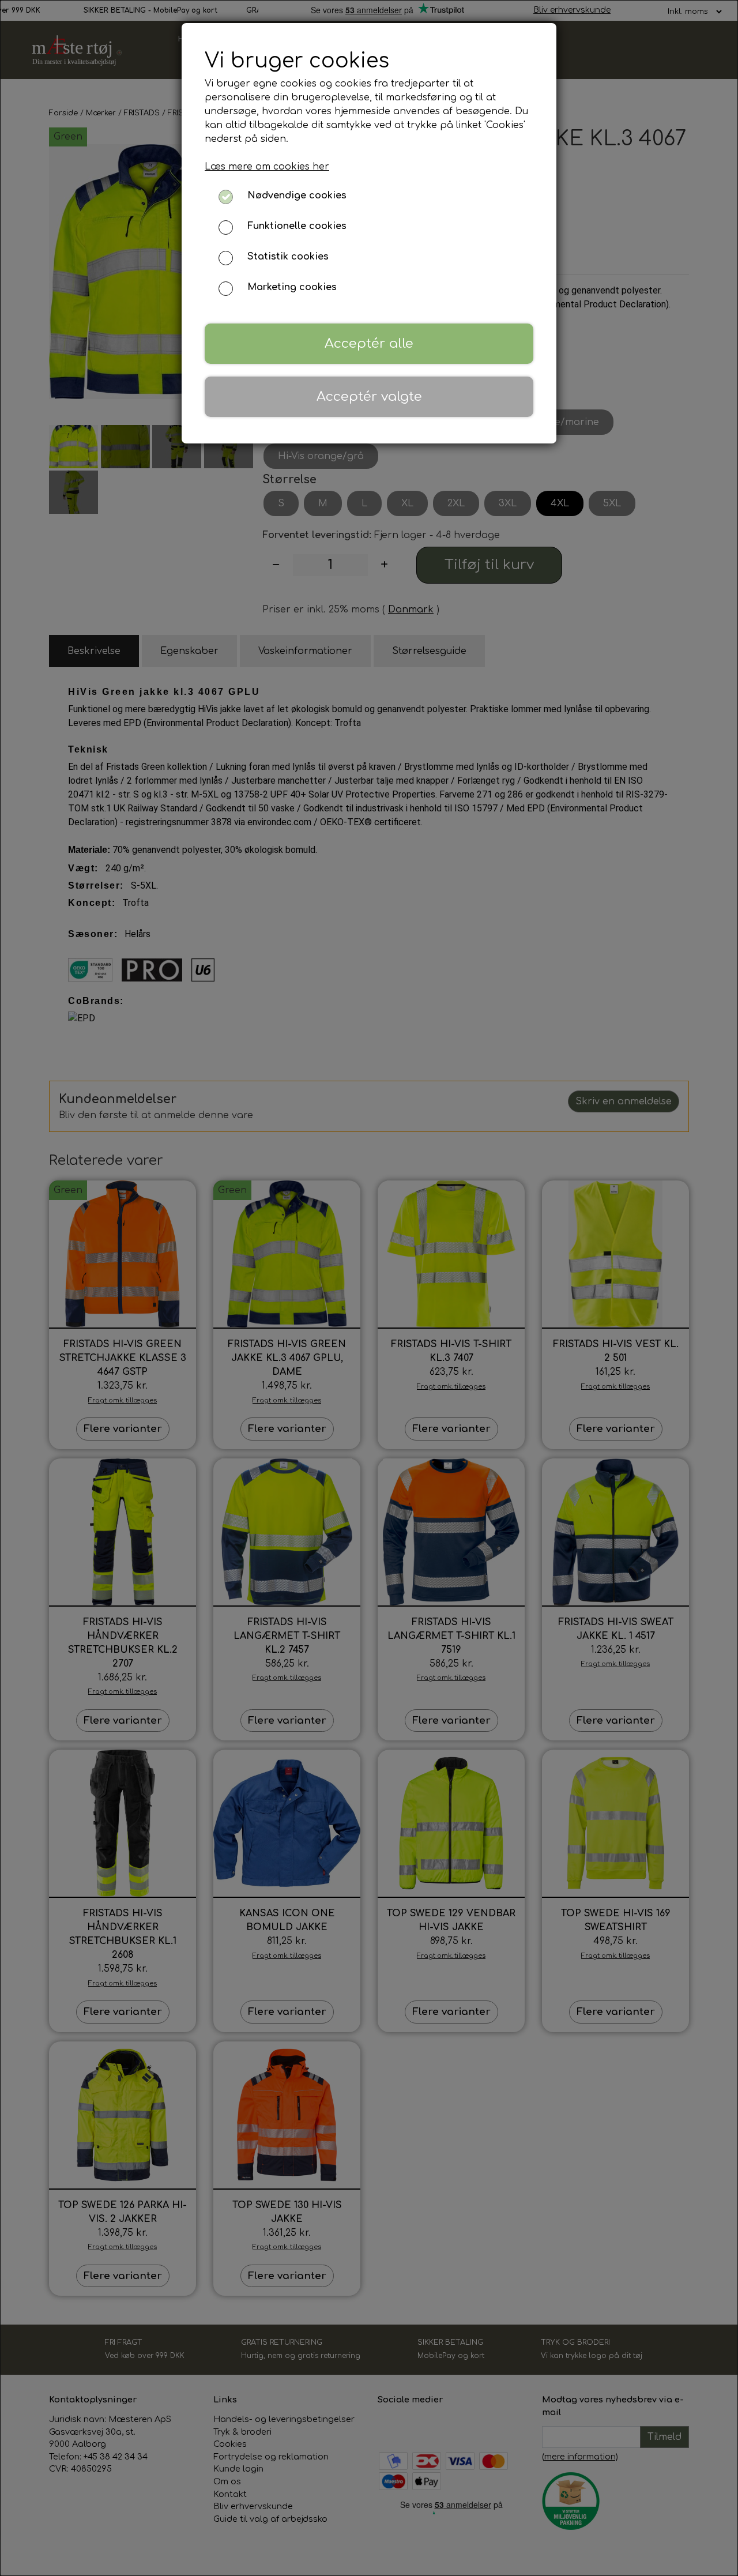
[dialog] (369, 1288)
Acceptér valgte (369, 396)
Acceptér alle (369, 343)
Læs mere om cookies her (267, 167)
